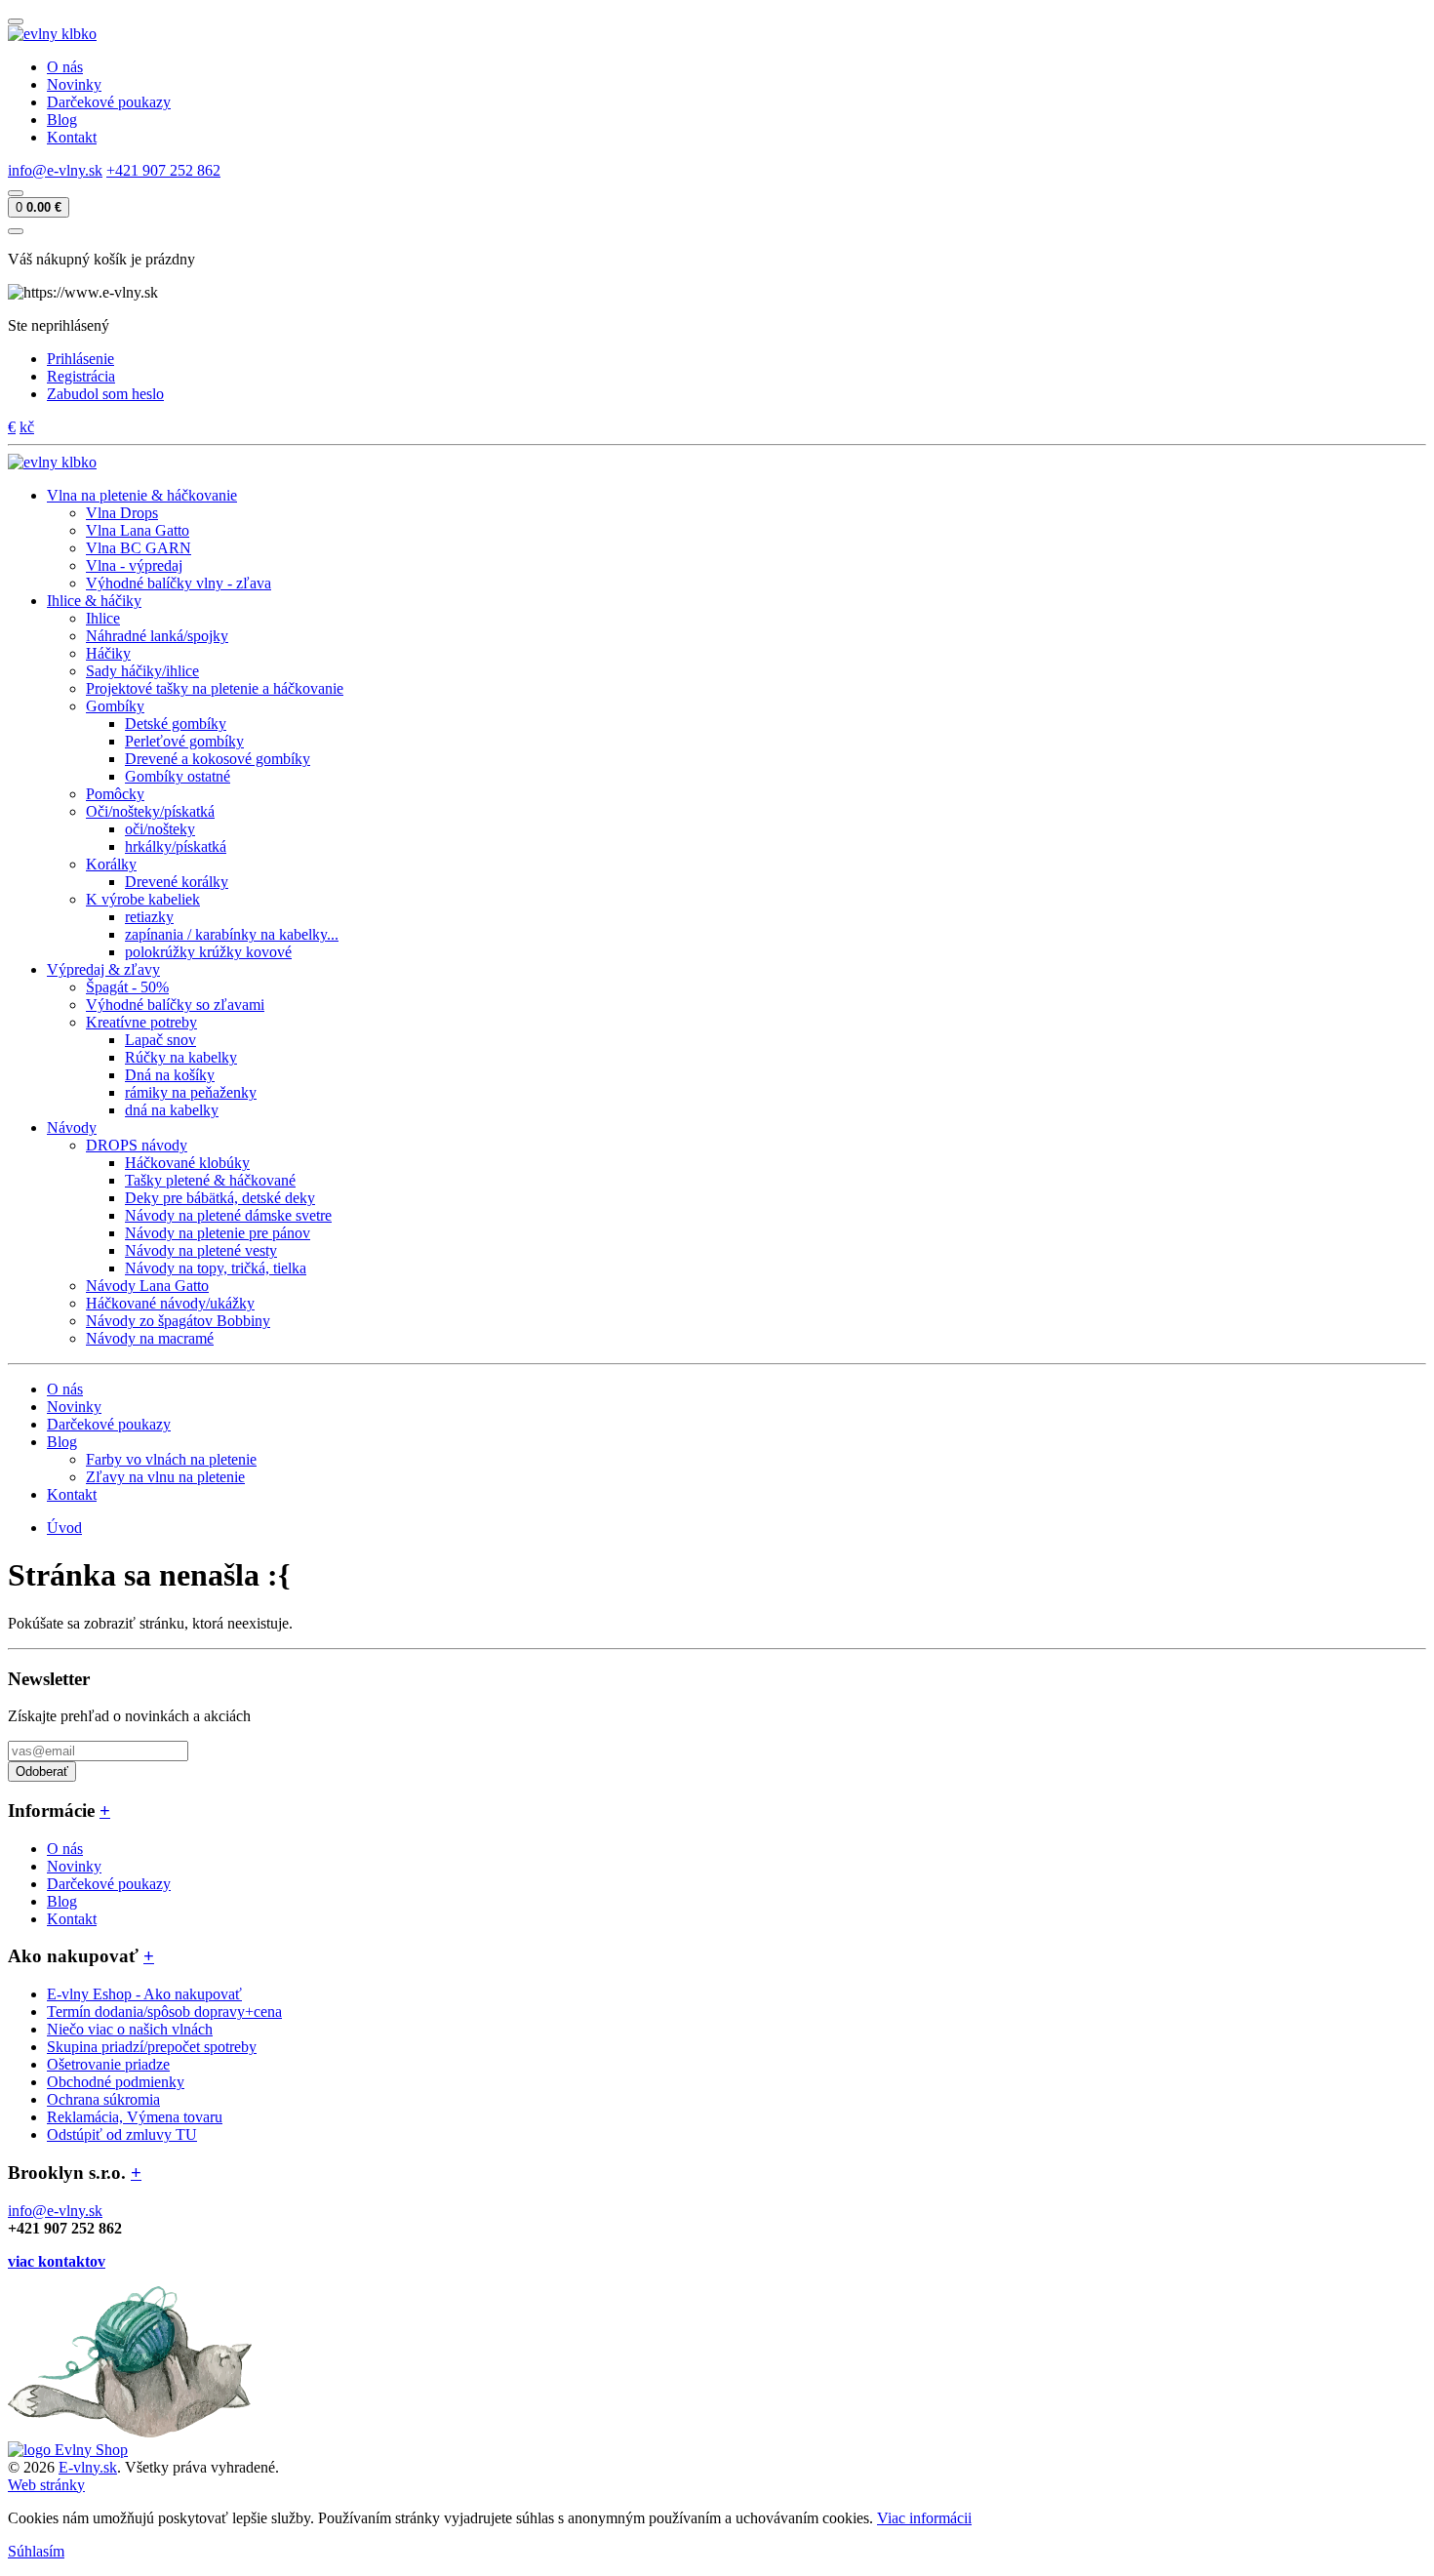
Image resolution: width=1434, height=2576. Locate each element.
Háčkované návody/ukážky (170, 1303)
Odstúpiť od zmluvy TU (122, 2134)
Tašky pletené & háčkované (210, 1180)
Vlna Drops (122, 513)
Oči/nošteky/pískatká (150, 811)
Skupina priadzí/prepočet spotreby (152, 2047)
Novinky (74, 84)
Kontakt (72, 137)
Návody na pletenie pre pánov (218, 1233)
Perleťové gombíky (184, 741)
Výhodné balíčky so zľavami (175, 1005)
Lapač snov (160, 1040)
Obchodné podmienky (116, 2082)
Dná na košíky (170, 1075)
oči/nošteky (160, 829)
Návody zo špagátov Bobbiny (178, 1321)
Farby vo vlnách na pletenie (171, 1459)
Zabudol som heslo (105, 394)
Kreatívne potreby (141, 1022)
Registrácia (81, 376)
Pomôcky (115, 794)
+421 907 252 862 (163, 170)
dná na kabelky (172, 1110)
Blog (62, 120)
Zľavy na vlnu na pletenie (165, 1477)
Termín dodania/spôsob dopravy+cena (164, 2012)
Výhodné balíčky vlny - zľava (179, 583)
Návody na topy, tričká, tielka (216, 1268)
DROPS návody (137, 1145)
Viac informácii (924, 2518)
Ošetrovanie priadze (108, 2064)
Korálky (111, 864)
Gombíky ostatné (178, 776)
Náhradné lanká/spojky (157, 636)
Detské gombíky (176, 724)
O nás (65, 67)
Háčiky (108, 653)
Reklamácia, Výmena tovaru (135, 2117)
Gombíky (115, 706)
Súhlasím (36, 2551)
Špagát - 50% (127, 987)
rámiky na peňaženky (191, 1092)
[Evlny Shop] (68, 2450)
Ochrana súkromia (103, 2099)
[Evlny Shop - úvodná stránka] (52, 34)
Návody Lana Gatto (147, 1286)
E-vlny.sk (88, 2467)
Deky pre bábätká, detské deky (220, 1198)
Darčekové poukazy (109, 102)
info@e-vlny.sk (55, 170)
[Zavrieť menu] (16, 231)
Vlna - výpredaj (134, 565)
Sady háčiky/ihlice (142, 671)
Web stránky (46, 2485)
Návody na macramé (150, 1338)
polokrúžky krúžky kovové (208, 952)
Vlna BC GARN (139, 548)
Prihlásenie (80, 359)
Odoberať (42, 1771)
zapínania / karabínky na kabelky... (232, 934)
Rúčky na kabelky (181, 1057)
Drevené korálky (177, 882)
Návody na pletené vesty (201, 1250)
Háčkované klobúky (187, 1163)
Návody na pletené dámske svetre (228, 1215)
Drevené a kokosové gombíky (218, 759)
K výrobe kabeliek (143, 899)
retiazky (149, 917)
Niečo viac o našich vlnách (130, 2029)
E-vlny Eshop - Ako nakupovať (144, 1994)
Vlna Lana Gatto (138, 530)
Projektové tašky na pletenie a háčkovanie (215, 688)
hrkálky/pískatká (176, 846)
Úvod (64, 1528)
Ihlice (103, 618)
